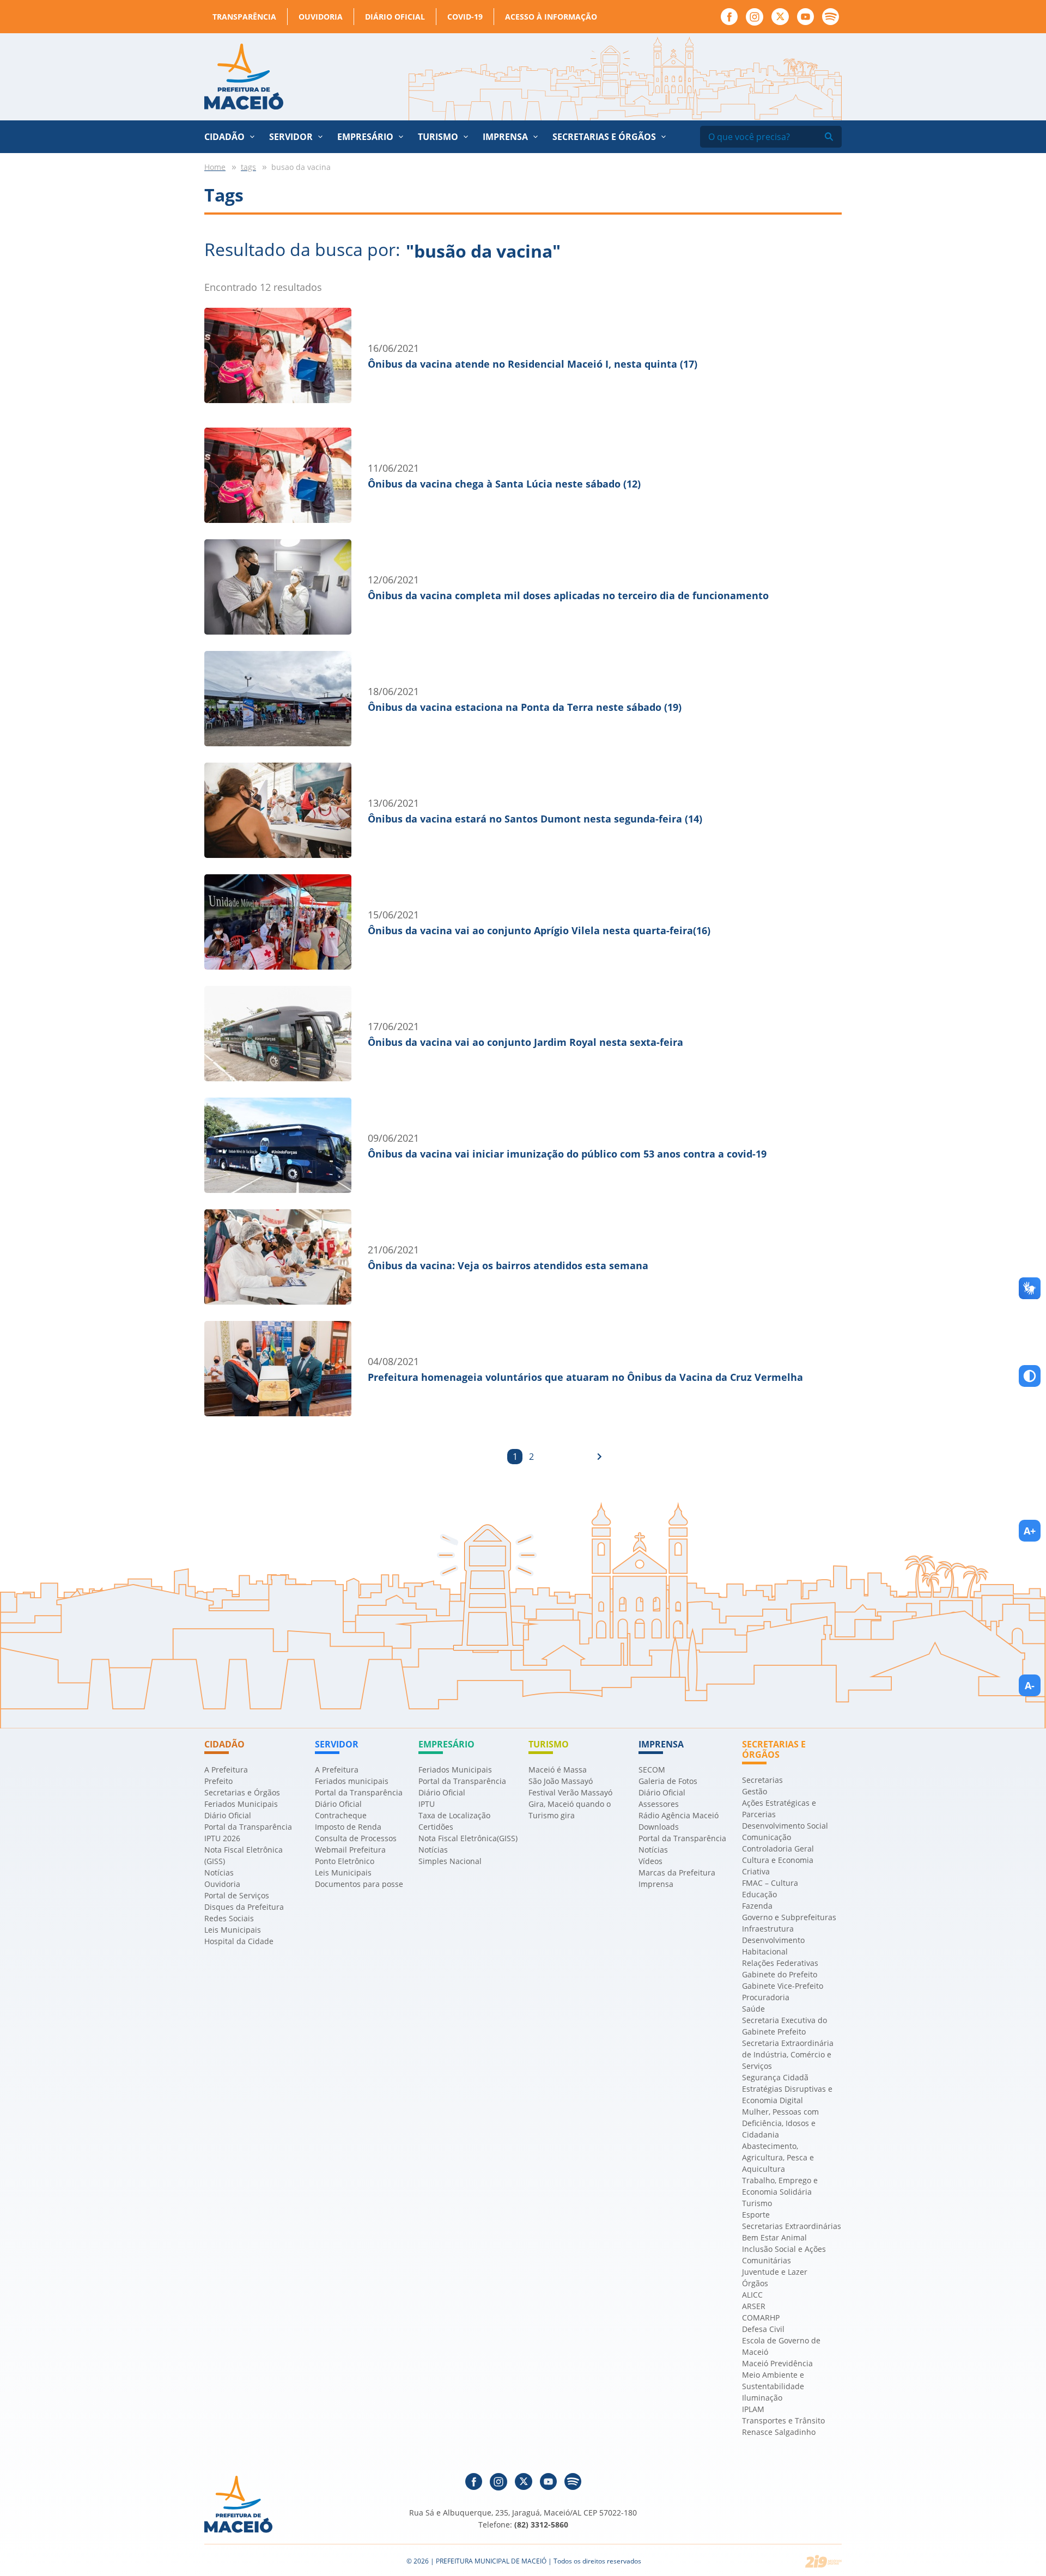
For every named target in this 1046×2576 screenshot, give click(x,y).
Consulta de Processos (356, 1838)
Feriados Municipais (241, 1804)
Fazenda (757, 1906)
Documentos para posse (359, 1884)
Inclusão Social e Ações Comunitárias (784, 2255)
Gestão (755, 1791)
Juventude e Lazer (775, 2272)
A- (1030, 1685)
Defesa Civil (763, 2329)
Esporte (756, 2215)
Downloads (659, 1827)
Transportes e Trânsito (783, 2420)
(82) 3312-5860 (541, 2525)
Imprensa (656, 1884)
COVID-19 (465, 17)
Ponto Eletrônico (345, 1861)
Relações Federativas (780, 1963)
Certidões (436, 1827)
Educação (759, 1894)
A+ (1030, 1531)
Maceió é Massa (558, 1770)
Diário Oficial (395, 17)
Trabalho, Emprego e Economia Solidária (780, 2186)
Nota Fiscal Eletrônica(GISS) (468, 1838)
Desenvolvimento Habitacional (773, 1946)
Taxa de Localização (454, 1815)
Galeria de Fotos (668, 1781)
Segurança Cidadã (775, 2077)
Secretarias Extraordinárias (792, 2226)
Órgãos (755, 2283)
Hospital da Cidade (239, 1941)
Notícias (219, 1872)
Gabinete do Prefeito (780, 1974)
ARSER (754, 2306)
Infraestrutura (768, 1929)
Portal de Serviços (237, 1895)
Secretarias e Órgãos (604, 137)
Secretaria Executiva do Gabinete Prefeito (784, 2026)
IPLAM (753, 2409)
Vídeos (650, 1861)
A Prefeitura (226, 1770)
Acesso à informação (551, 17)
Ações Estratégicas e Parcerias (779, 1808)
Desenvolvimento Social (785, 1826)
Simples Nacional (450, 1861)
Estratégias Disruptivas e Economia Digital (787, 2094)
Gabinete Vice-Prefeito (783, 1986)
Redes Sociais (229, 1918)
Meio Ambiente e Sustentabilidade (773, 2380)
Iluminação (762, 2398)
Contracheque (341, 1815)
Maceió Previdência (777, 2363)
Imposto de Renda (348, 1827)
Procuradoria (766, 1997)
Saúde (753, 2009)
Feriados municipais (352, 1781)
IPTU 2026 (222, 1838)
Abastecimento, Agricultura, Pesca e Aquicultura (778, 2157)
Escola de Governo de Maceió (781, 2346)
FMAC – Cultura (770, 1883)
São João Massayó (561, 1781)
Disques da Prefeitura (244, 1907)
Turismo (757, 2203)
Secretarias (762, 1780)
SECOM (652, 1770)
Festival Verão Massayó (570, 1792)
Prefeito (218, 1781)
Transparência (244, 17)
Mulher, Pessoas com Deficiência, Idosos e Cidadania (780, 2123)
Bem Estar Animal (774, 2237)
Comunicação (767, 1837)
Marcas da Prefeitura (677, 1872)
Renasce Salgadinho (779, 2432)
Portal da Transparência (248, 1827)
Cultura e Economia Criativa (778, 1866)
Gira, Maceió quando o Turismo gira (570, 1810)
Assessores (659, 1804)
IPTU (427, 1804)
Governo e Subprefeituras (789, 1917)
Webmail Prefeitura (350, 1850)
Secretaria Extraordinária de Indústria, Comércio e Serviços (788, 2054)
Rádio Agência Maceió (679, 1815)
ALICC (752, 2295)
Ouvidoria (321, 17)
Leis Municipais (233, 1930)
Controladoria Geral (778, 1849)
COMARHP (761, 2318)
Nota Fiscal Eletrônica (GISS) (244, 1855)
